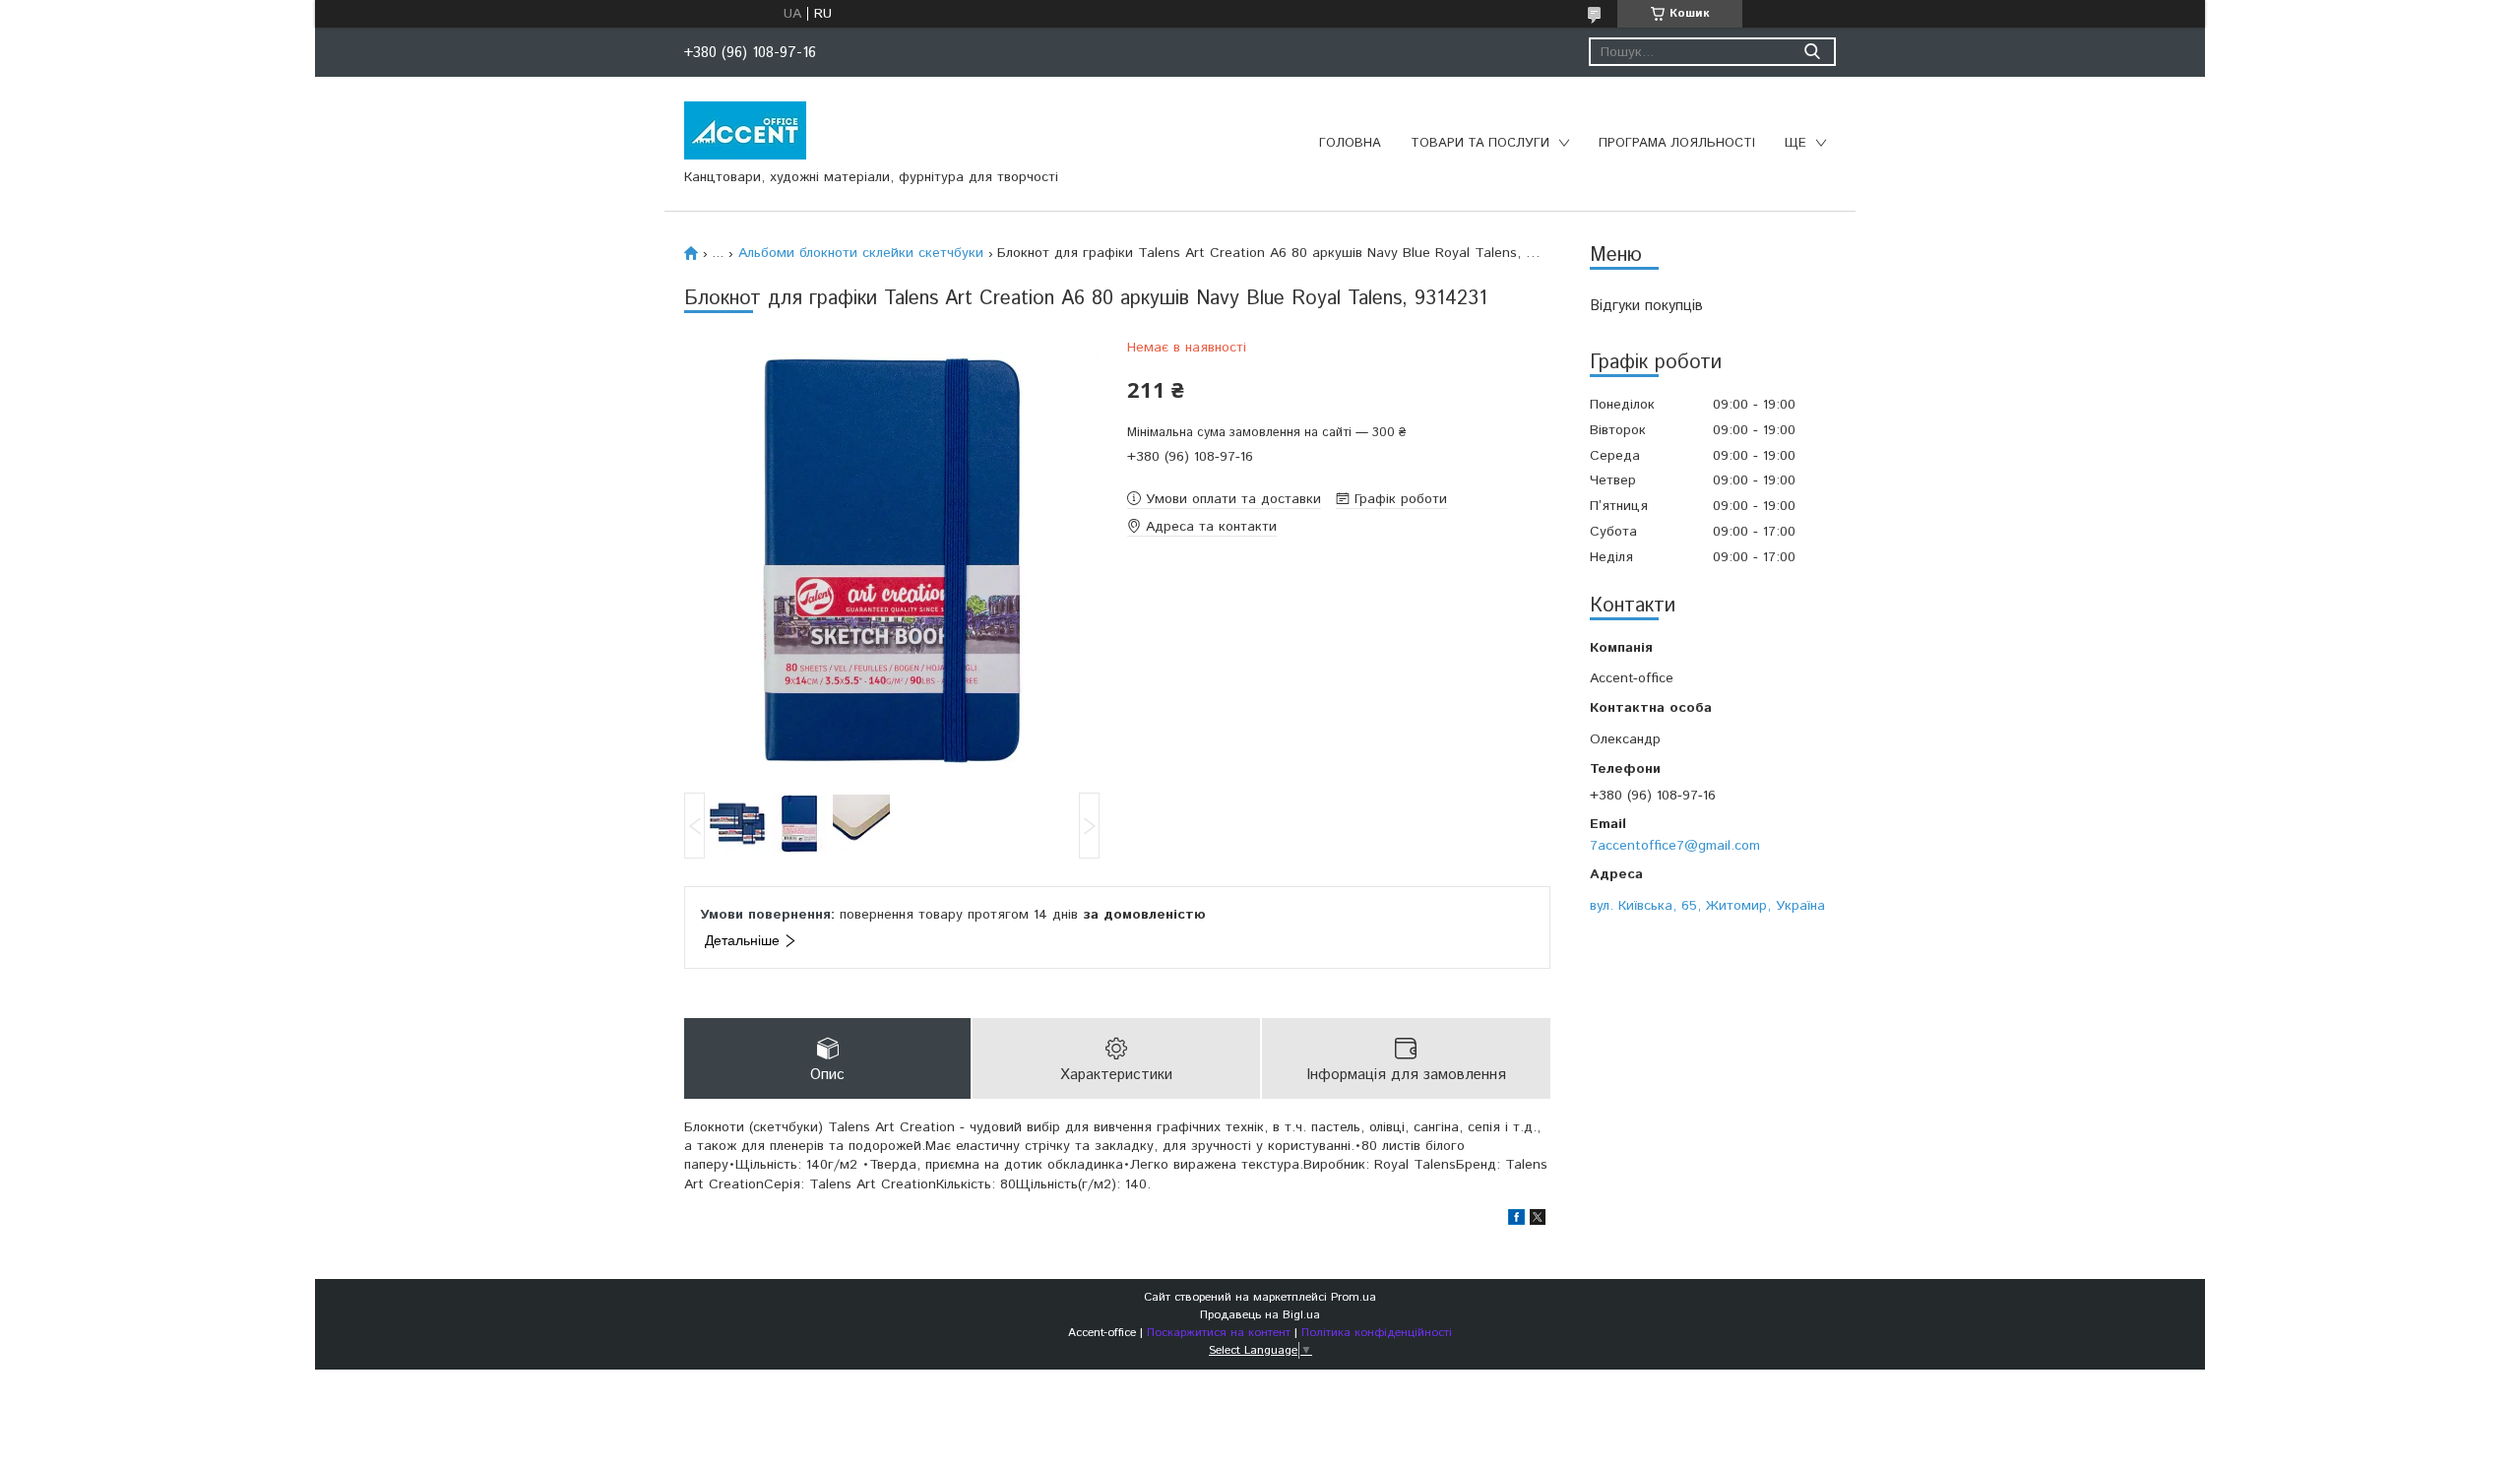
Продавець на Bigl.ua (1260, 1315)
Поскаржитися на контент (1219, 1333)
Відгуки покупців (1646, 306)
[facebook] (1516, 1221)
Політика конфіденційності (1377, 1333)
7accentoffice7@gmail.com (1675, 845)
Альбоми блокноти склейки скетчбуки (861, 253)
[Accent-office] (745, 130)
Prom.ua (1354, 1297)
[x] (1538, 1221)
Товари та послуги (1480, 143)
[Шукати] (1812, 52)
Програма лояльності (1677, 143)
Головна (1350, 143)
